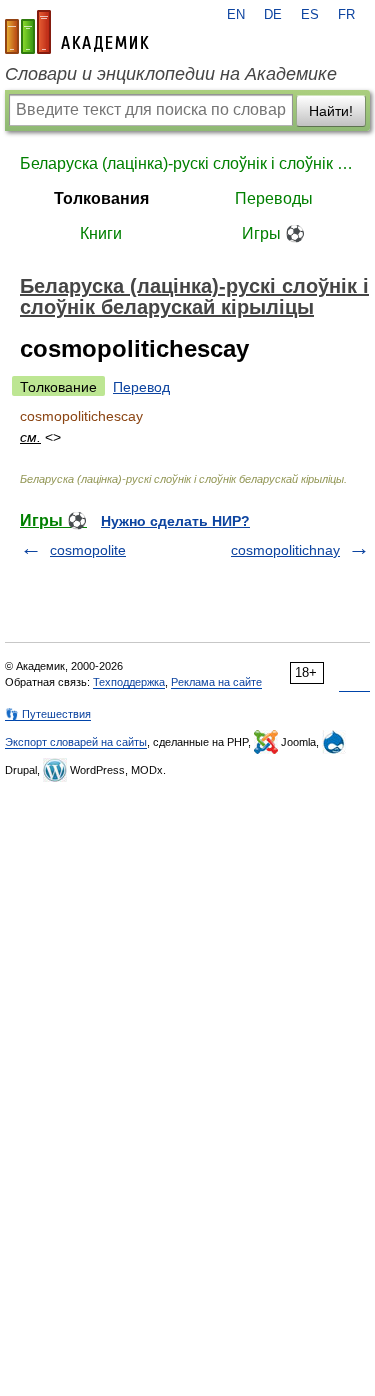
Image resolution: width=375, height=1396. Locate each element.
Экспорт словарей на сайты (76, 742)
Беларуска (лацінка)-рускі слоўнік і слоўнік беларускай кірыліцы (187, 163)
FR (346, 15)
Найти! (331, 111)
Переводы (274, 198)
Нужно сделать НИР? (175, 521)
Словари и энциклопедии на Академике (171, 74)
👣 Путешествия (48, 714)
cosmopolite (88, 550)
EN (236, 15)
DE (273, 15)
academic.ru (77, 32)
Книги (101, 233)
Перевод (141, 387)
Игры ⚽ (273, 233)
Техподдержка (129, 682)
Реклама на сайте (216, 682)
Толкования (101, 198)
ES (310, 15)
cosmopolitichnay (285, 550)
